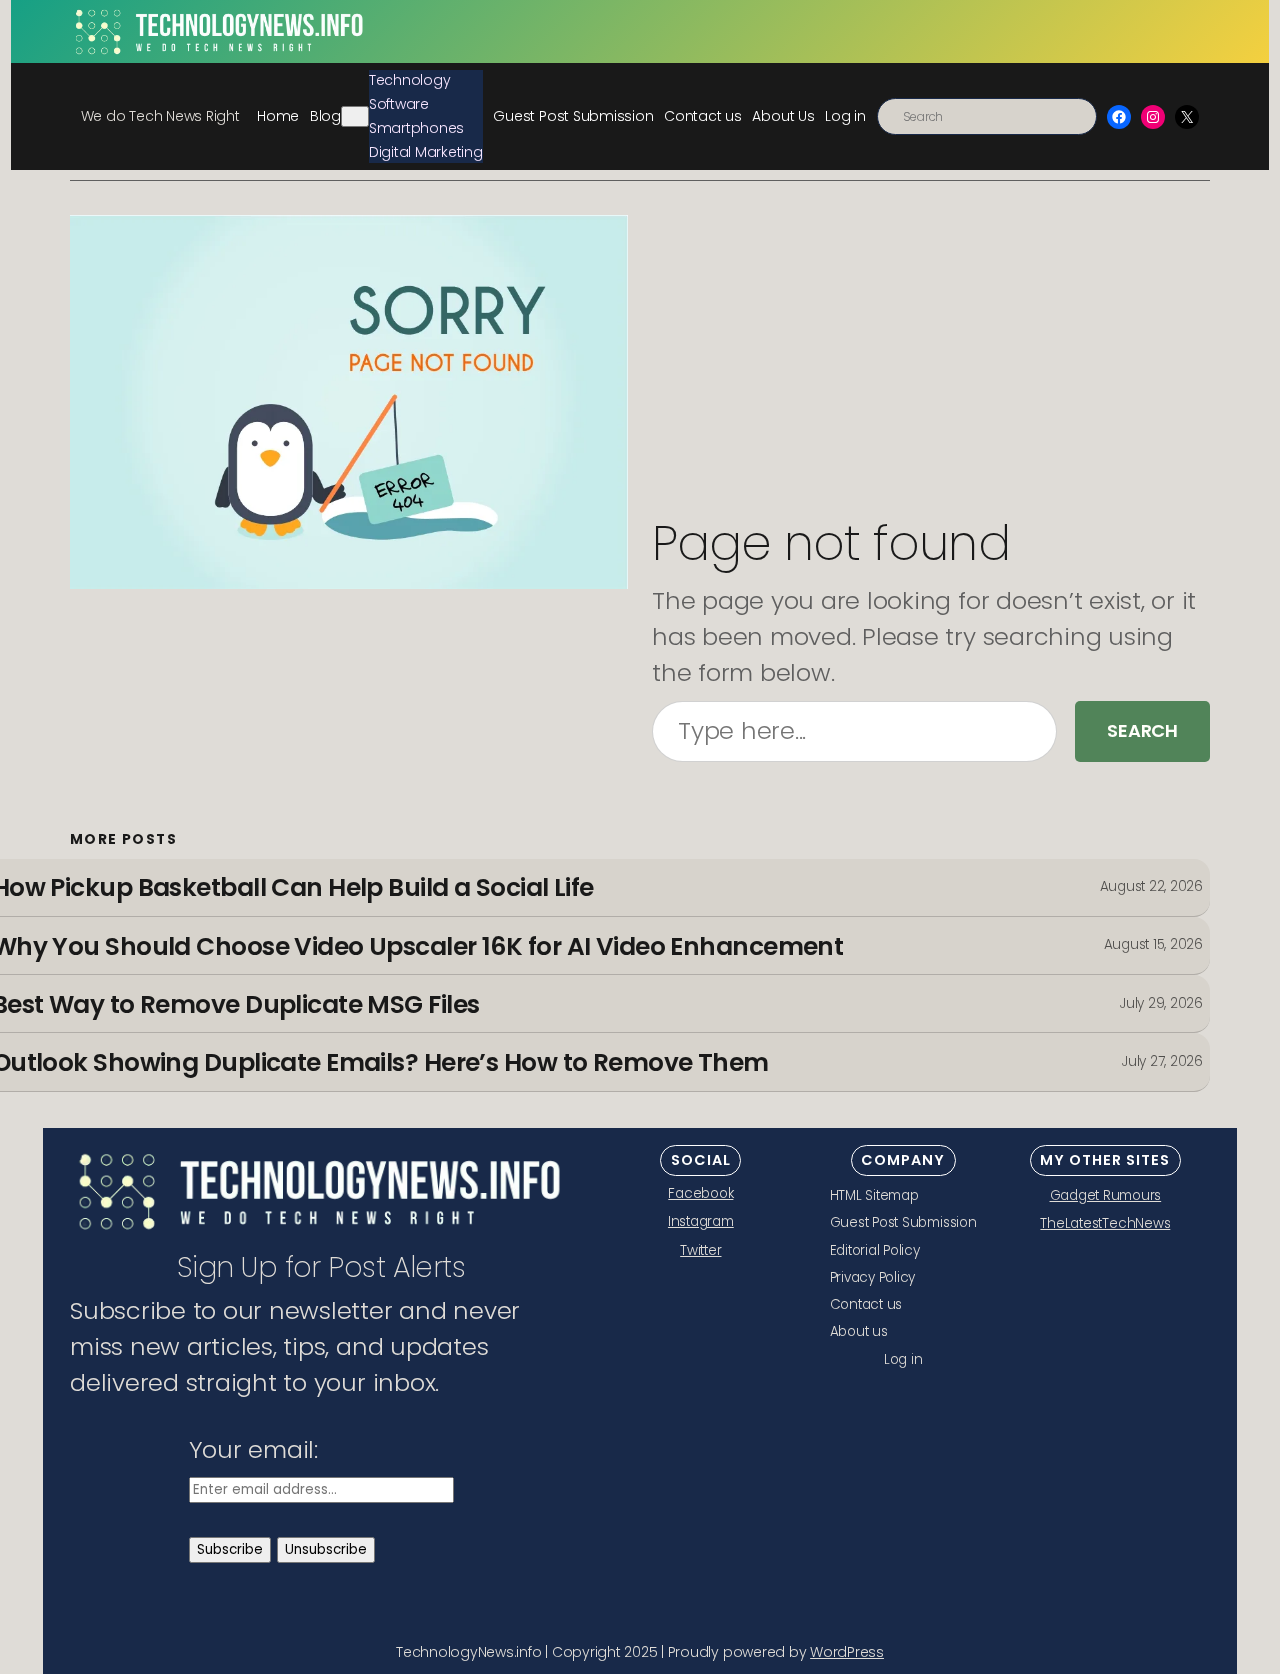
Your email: (253, 1449)
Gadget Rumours (1106, 1195)
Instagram (701, 1221)
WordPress (847, 1652)
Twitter (700, 1250)
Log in (845, 116)
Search (1142, 730)
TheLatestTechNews (1105, 1223)
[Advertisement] (931, 365)
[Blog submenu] (355, 116)
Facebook (700, 1193)
